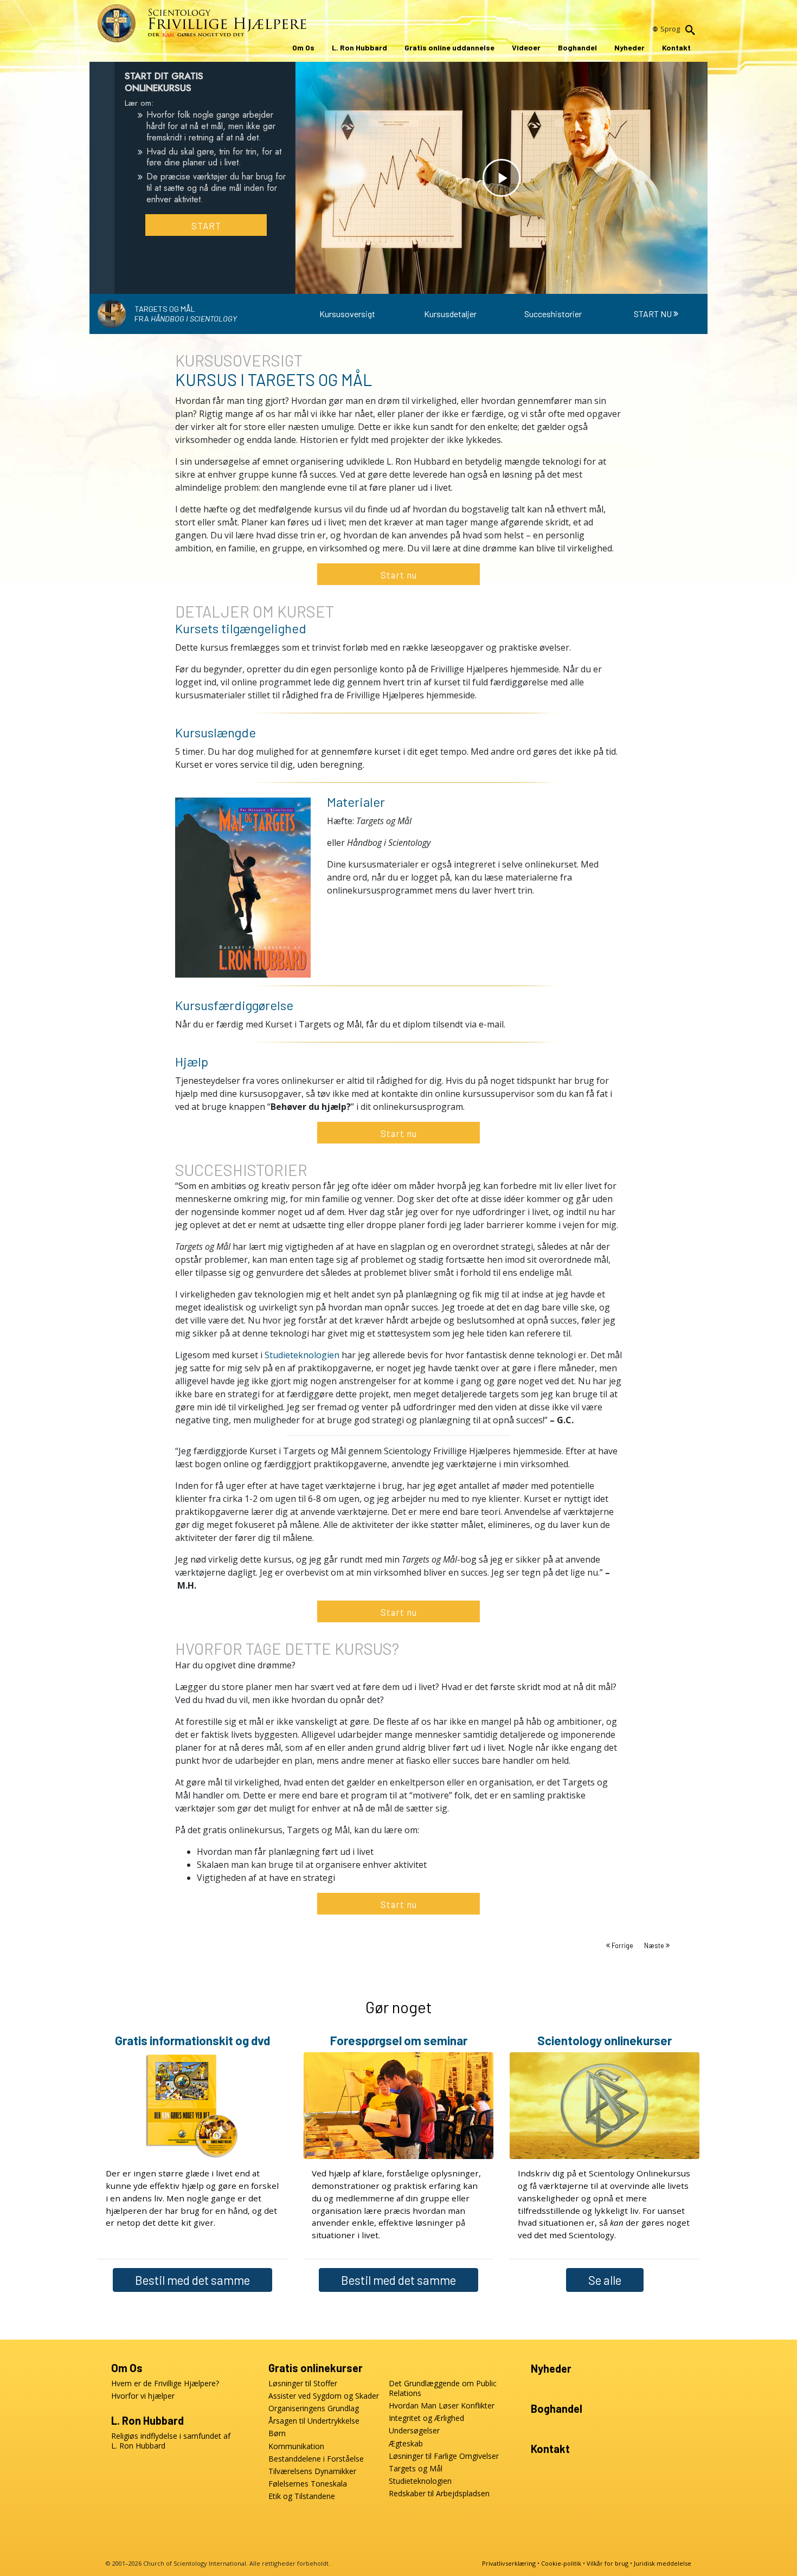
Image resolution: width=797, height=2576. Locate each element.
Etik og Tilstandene (302, 2496)
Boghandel (577, 47)
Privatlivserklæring (509, 2563)
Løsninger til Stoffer (303, 2384)
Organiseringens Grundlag (314, 2408)
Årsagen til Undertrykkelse (314, 2421)
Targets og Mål (416, 2469)
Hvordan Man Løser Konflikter (442, 2406)
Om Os (303, 47)
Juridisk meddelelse (663, 2563)
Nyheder (629, 47)
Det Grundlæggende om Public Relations (443, 2388)
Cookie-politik (561, 2563)
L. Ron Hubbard (359, 47)
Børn (277, 2433)
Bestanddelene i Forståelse (316, 2459)
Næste (655, 1945)
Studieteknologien (302, 1355)
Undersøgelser (414, 2431)
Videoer (526, 47)
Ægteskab (406, 2444)
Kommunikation (296, 2446)
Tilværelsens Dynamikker (312, 2471)
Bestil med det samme (192, 2280)
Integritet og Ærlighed (426, 2418)
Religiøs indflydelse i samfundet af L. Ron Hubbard (171, 2441)
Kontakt (676, 47)
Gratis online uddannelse (449, 47)
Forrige (622, 1945)
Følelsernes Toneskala (308, 2484)
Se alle (605, 2280)
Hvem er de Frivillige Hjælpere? (165, 2384)
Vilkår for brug (608, 2563)
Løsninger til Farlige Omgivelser (444, 2456)
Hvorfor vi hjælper (143, 2396)
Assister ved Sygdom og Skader (324, 2396)
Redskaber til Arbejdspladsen (439, 2494)
